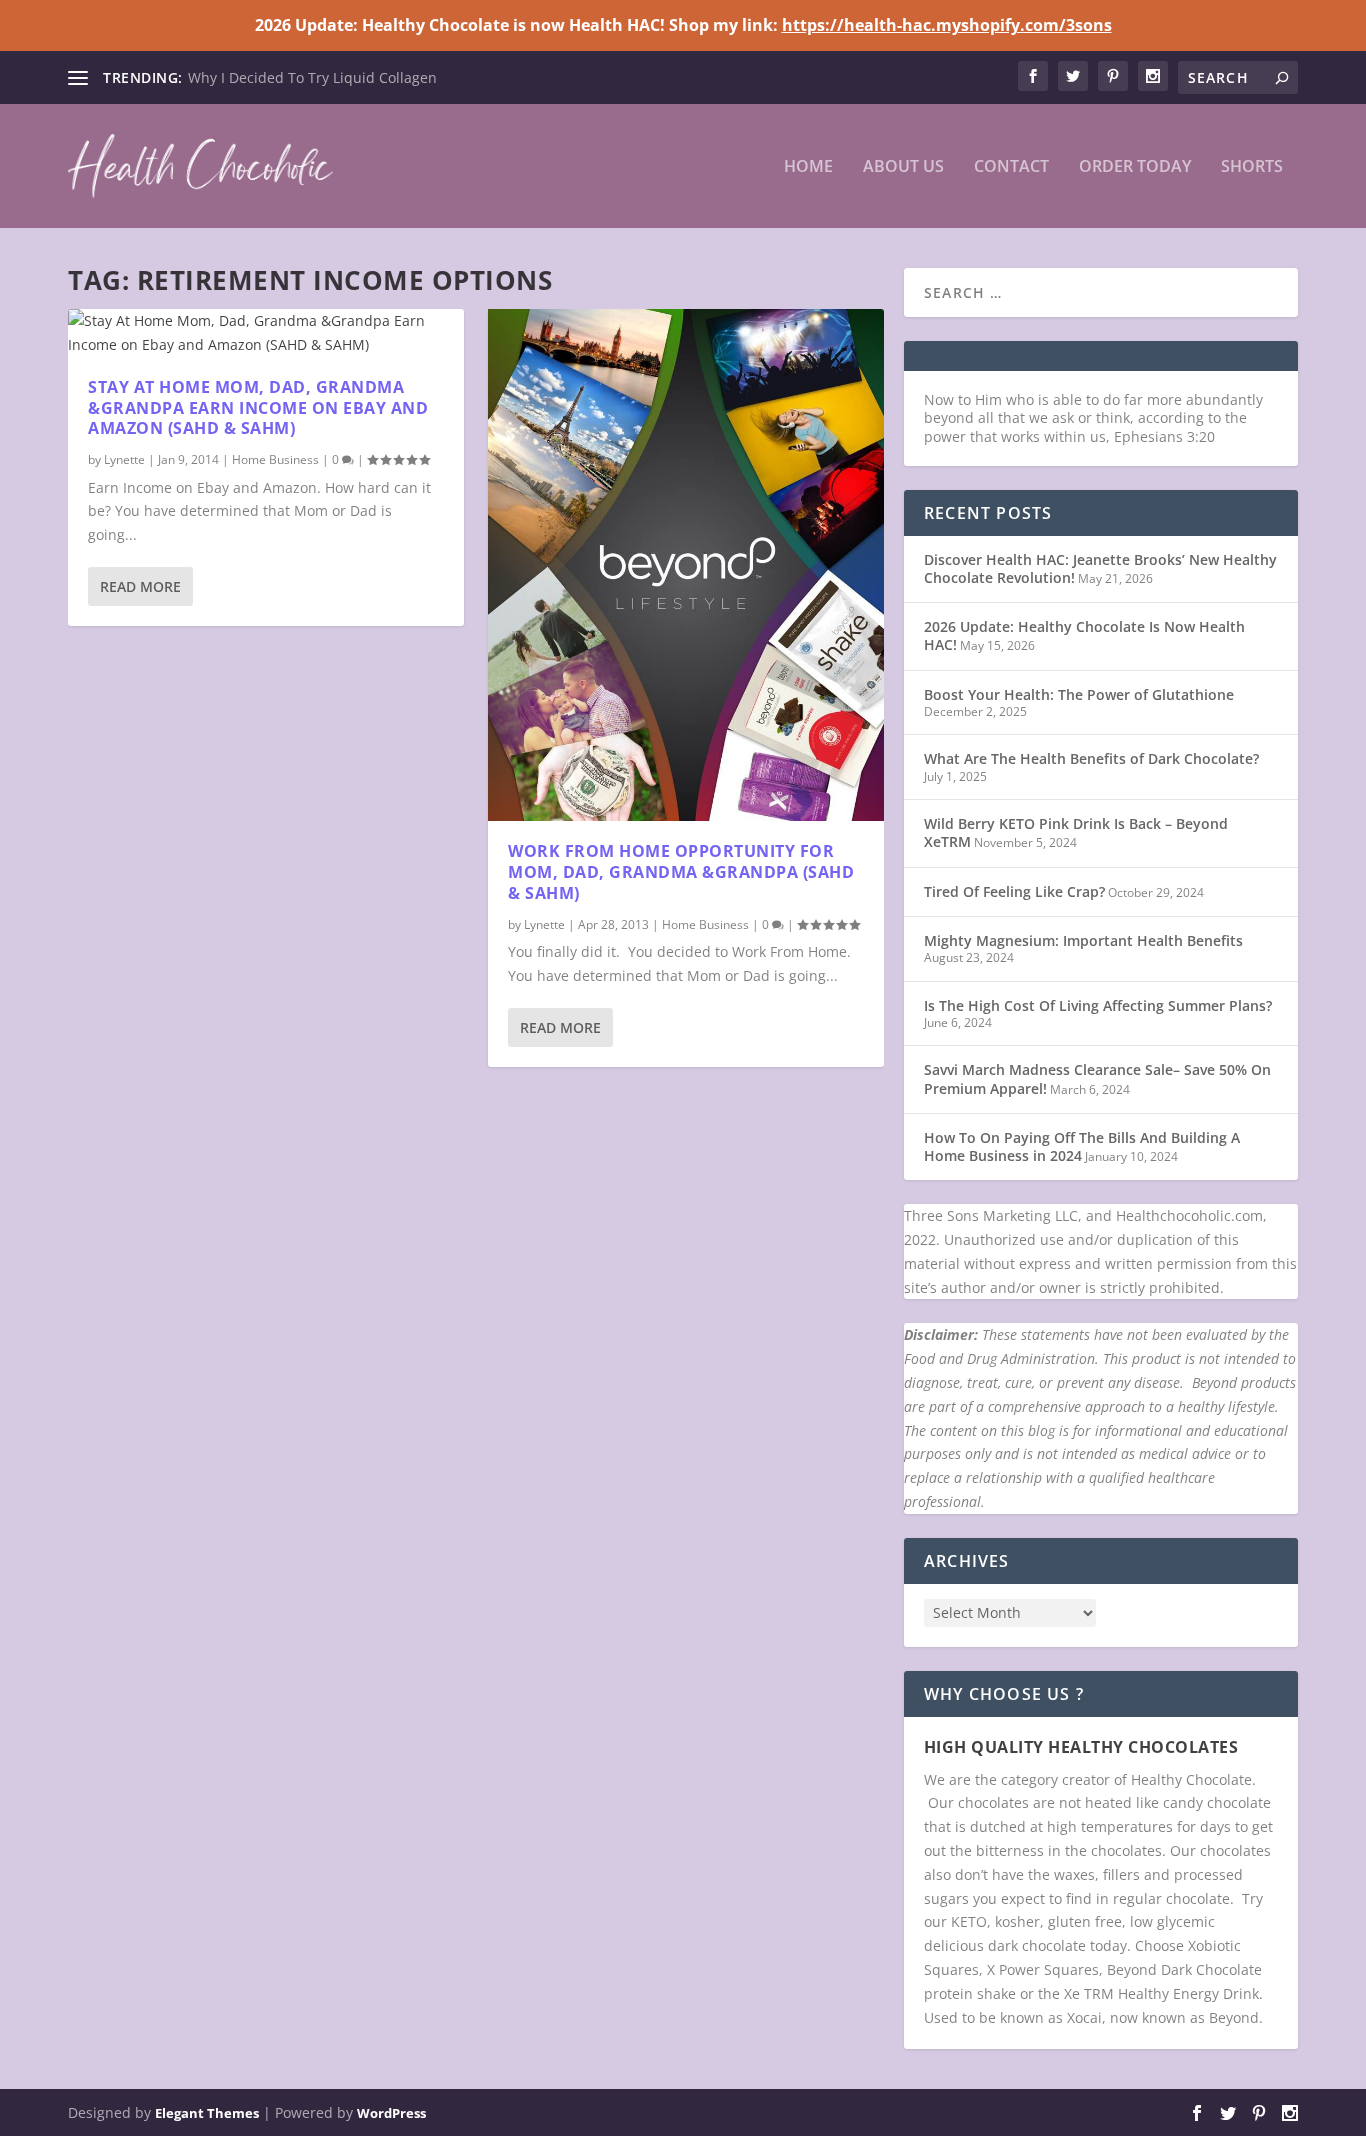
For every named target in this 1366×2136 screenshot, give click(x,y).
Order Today (1135, 167)
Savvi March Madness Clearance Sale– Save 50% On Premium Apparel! (1097, 1078)
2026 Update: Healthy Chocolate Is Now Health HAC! (1084, 635)
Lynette (124, 459)
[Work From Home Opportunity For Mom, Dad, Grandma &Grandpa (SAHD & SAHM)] (686, 565)
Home (808, 167)
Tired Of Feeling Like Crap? (1014, 891)
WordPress (391, 2113)
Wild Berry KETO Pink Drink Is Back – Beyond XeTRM (1076, 832)
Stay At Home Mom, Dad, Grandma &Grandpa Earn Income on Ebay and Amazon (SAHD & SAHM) (258, 408)
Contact (1011, 167)
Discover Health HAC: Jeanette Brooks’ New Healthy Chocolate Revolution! (1100, 568)
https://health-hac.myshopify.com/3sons (947, 25)
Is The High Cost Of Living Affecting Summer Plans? (1098, 1005)
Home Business (275, 459)
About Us (903, 167)
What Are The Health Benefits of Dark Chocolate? (1091, 758)
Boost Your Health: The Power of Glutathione (1079, 694)
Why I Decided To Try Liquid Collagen (312, 77)
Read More (140, 586)
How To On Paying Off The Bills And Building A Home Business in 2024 (1082, 1146)
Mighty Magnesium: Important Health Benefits (1083, 940)
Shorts (1252, 167)
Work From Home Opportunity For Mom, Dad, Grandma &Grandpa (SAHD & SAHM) (681, 872)
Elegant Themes (207, 2113)
